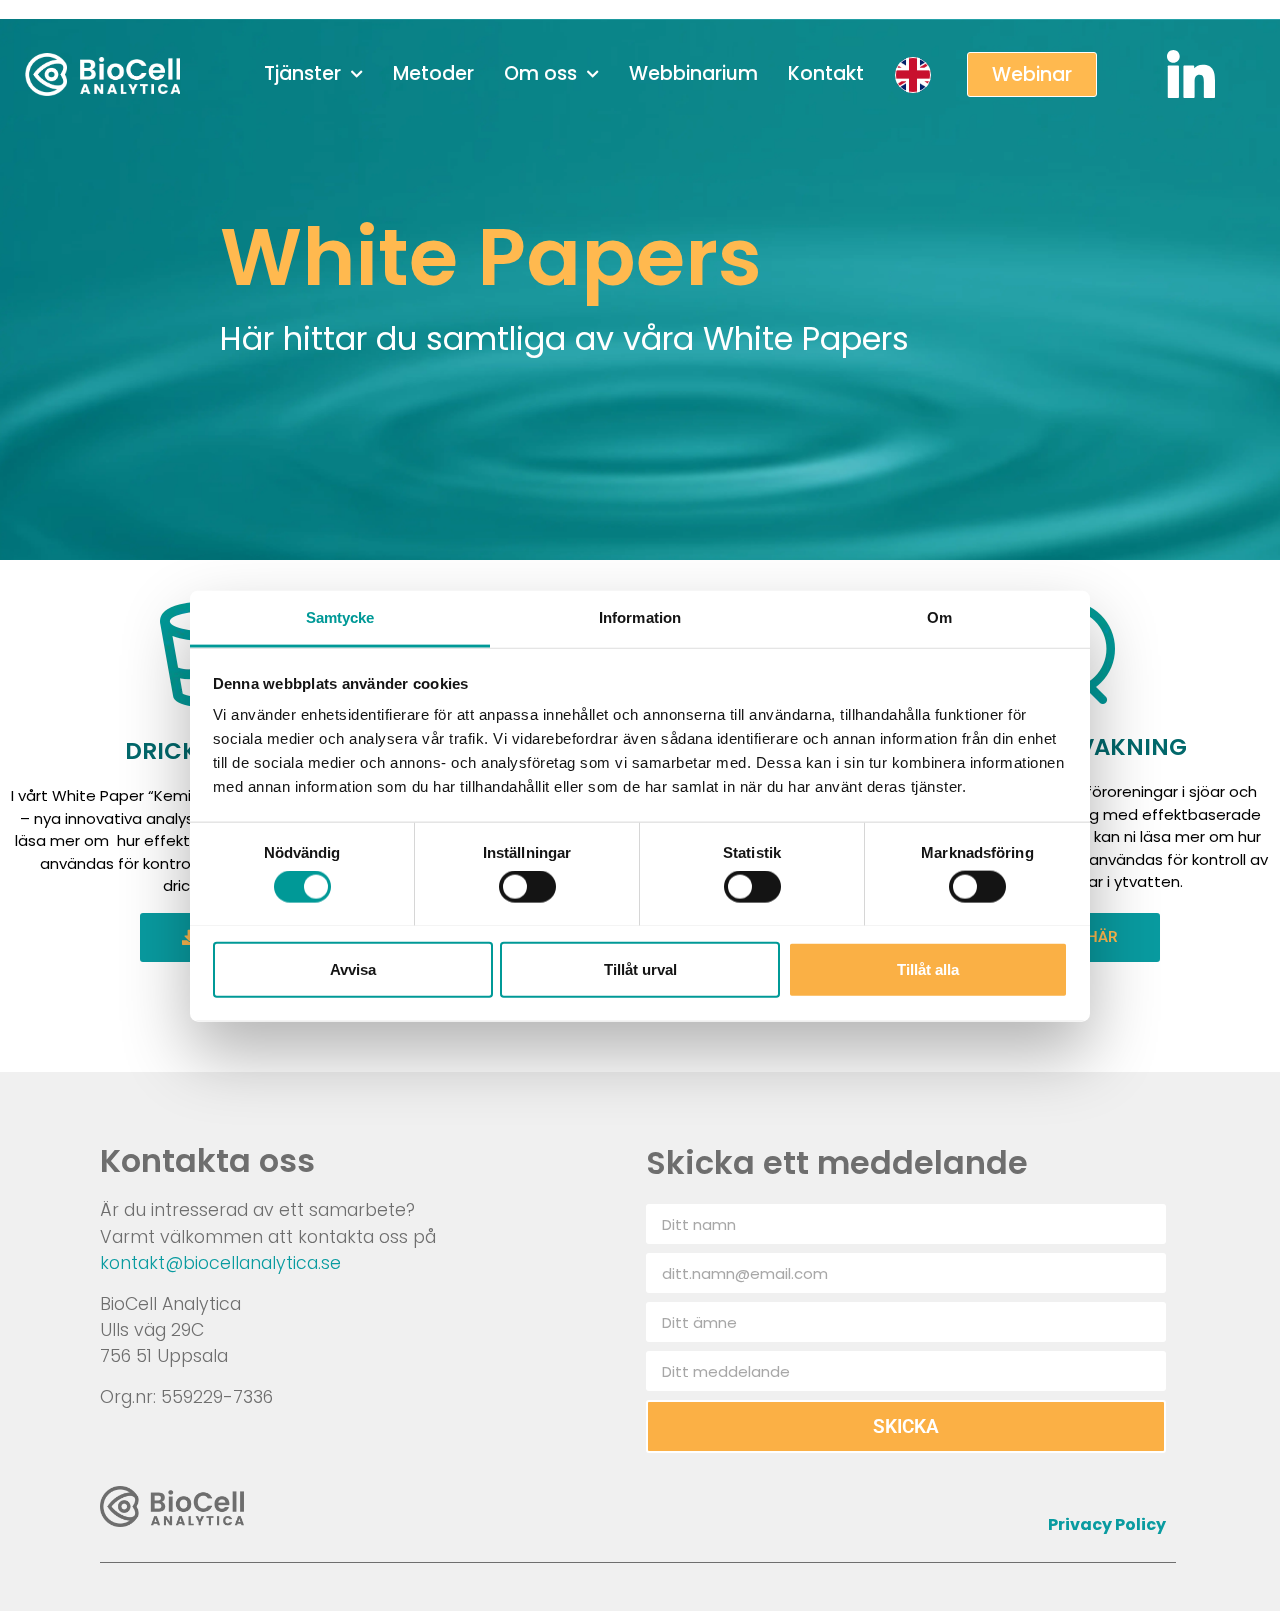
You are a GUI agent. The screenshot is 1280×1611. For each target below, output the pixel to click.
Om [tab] (939, 616)
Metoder (433, 73)
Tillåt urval (640, 968)
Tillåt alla (928, 968)
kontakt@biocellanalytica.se (220, 1263)
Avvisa (353, 968)
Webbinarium (693, 73)
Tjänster (302, 73)
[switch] (527, 886)
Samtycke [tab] (340, 616)
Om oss (540, 73)
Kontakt (826, 73)
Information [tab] (640, 616)
